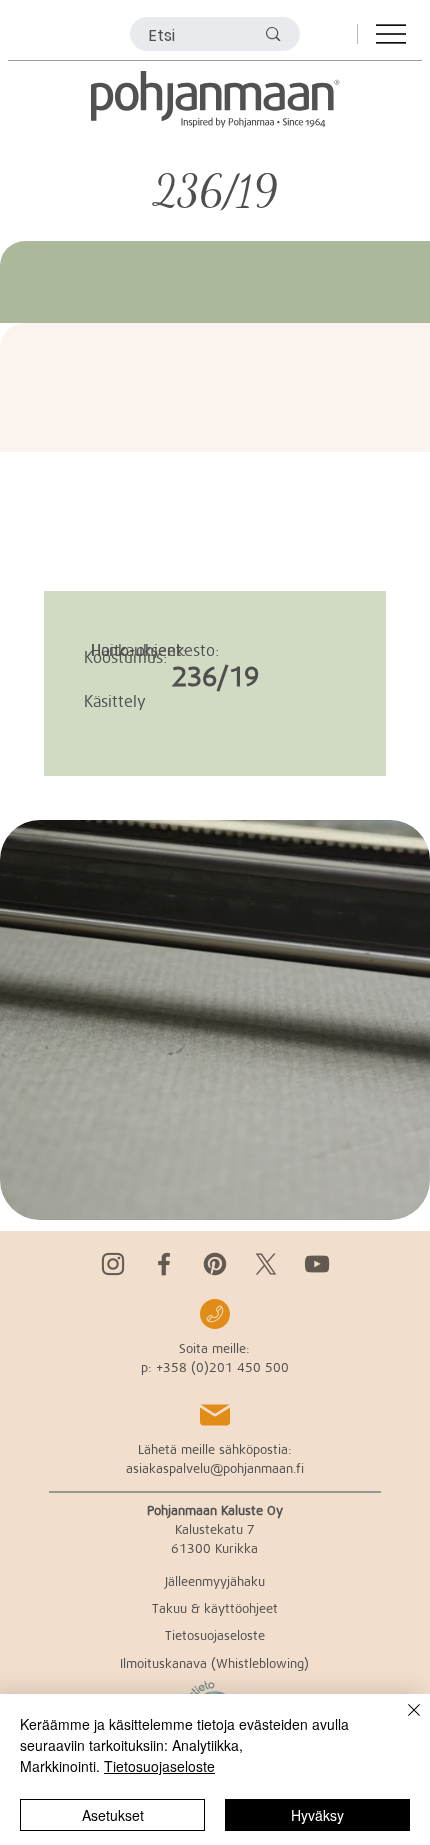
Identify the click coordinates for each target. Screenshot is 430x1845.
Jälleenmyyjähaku (215, 1581)
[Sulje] (402, 1722)
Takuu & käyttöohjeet (215, 1608)
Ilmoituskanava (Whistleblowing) (214, 1663)
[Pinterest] (215, 1264)
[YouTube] (317, 1264)
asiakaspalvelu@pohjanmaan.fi (215, 1468)
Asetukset (113, 1815)
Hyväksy (317, 1815)
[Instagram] (113, 1264)
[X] (266, 1264)
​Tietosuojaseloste (215, 1635)
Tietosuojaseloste (159, 1766)
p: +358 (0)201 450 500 (215, 1367)
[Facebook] (164, 1264)
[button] (395, 1196)
